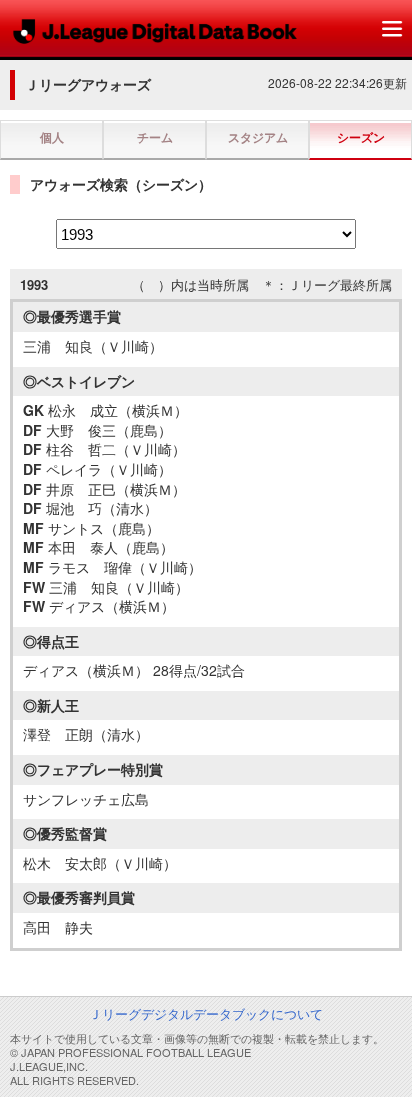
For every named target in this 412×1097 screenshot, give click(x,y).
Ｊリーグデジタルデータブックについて (206, 1013)
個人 (52, 137)
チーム (155, 137)
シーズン (361, 137)
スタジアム (258, 137)
